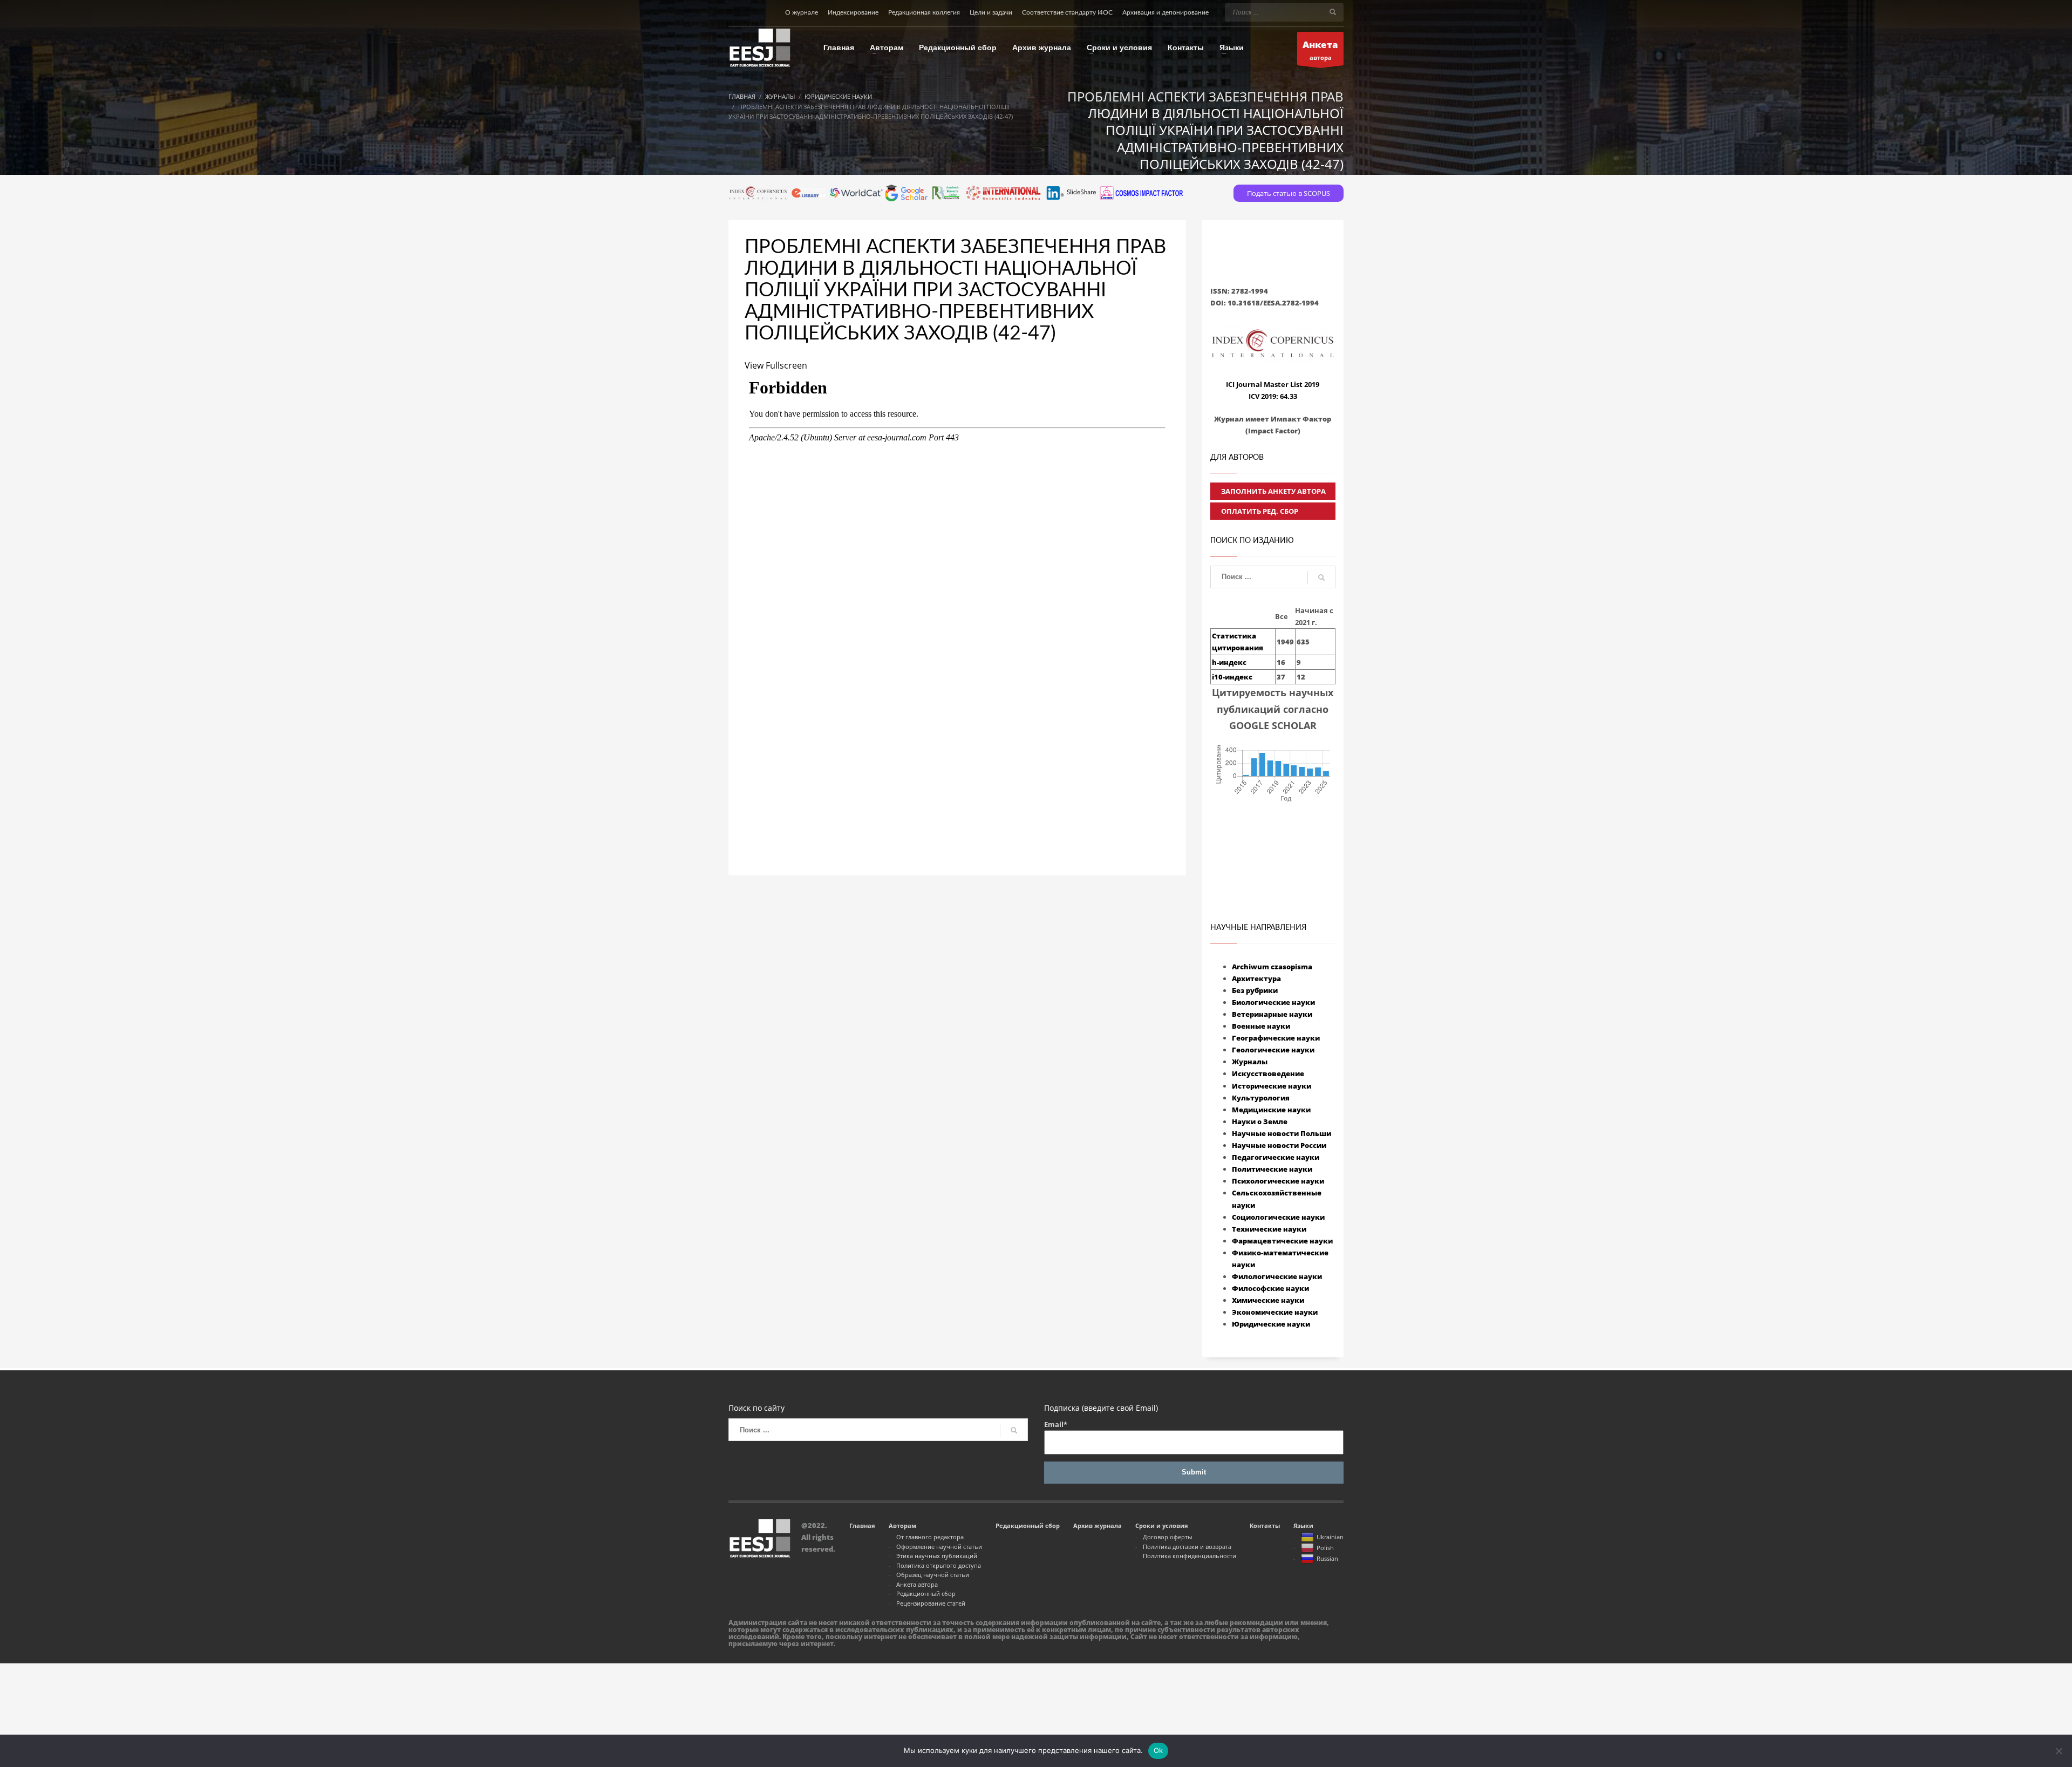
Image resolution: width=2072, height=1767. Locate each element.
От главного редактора (930, 1537)
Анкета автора (917, 1584)
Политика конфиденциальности (1190, 1556)
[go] (1333, 12)
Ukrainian (1330, 1537)
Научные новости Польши (1282, 1133)
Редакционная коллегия (924, 12)
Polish (1325, 1548)
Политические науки (1272, 1169)
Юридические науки (1271, 1324)
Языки (1303, 1525)
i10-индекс (1232, 677)
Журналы (1250, 1062)
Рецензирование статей (931, 1603)
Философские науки (1270, 1288)
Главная (862, 1525)
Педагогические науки (1276, 1157)
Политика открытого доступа (939, 1565)
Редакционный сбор (926, 1593)
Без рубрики (1255, 990)
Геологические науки (1273, 1050)
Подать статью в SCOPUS (1289, 193)
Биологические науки (1273, 1002)
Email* (1056, 1424)
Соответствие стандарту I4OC (1067, 12)
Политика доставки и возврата (1187, 1547)
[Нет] (2059, 1751)
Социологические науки (1278, 1217)
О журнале (802, 12)
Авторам (902, 1525)
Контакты (1265, 1525)
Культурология (1261, 1098)
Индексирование (853, 12)
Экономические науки (1275, 1312)
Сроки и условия (1162, 1525)
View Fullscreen (776, 365)
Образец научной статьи (933, 1575)
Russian (1327, 1558)
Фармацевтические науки (1282, 1241)
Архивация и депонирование (1165, 12)
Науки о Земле (1260, 1122)
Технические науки (1269, 1229)
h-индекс (1229, 662)
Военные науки (1261, 1026)
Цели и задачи (991, 12)
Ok (1158, 1750)
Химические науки (1268, 1300)
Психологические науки (1278, 1181)
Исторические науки (1272, 1086)
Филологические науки (1277, 1276)
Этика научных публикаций (937, 1556)
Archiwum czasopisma (1272, 967)
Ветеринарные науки (1272, 1014)
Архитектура (1256, 978)
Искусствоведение (1268, 1073)
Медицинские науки (1271, 1110)
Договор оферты (1167, 1537)
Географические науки (1276, 1038)
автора (1320, 50)
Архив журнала (1098, 1525)
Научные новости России (1279, 1145)
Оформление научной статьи (939, 1547)
